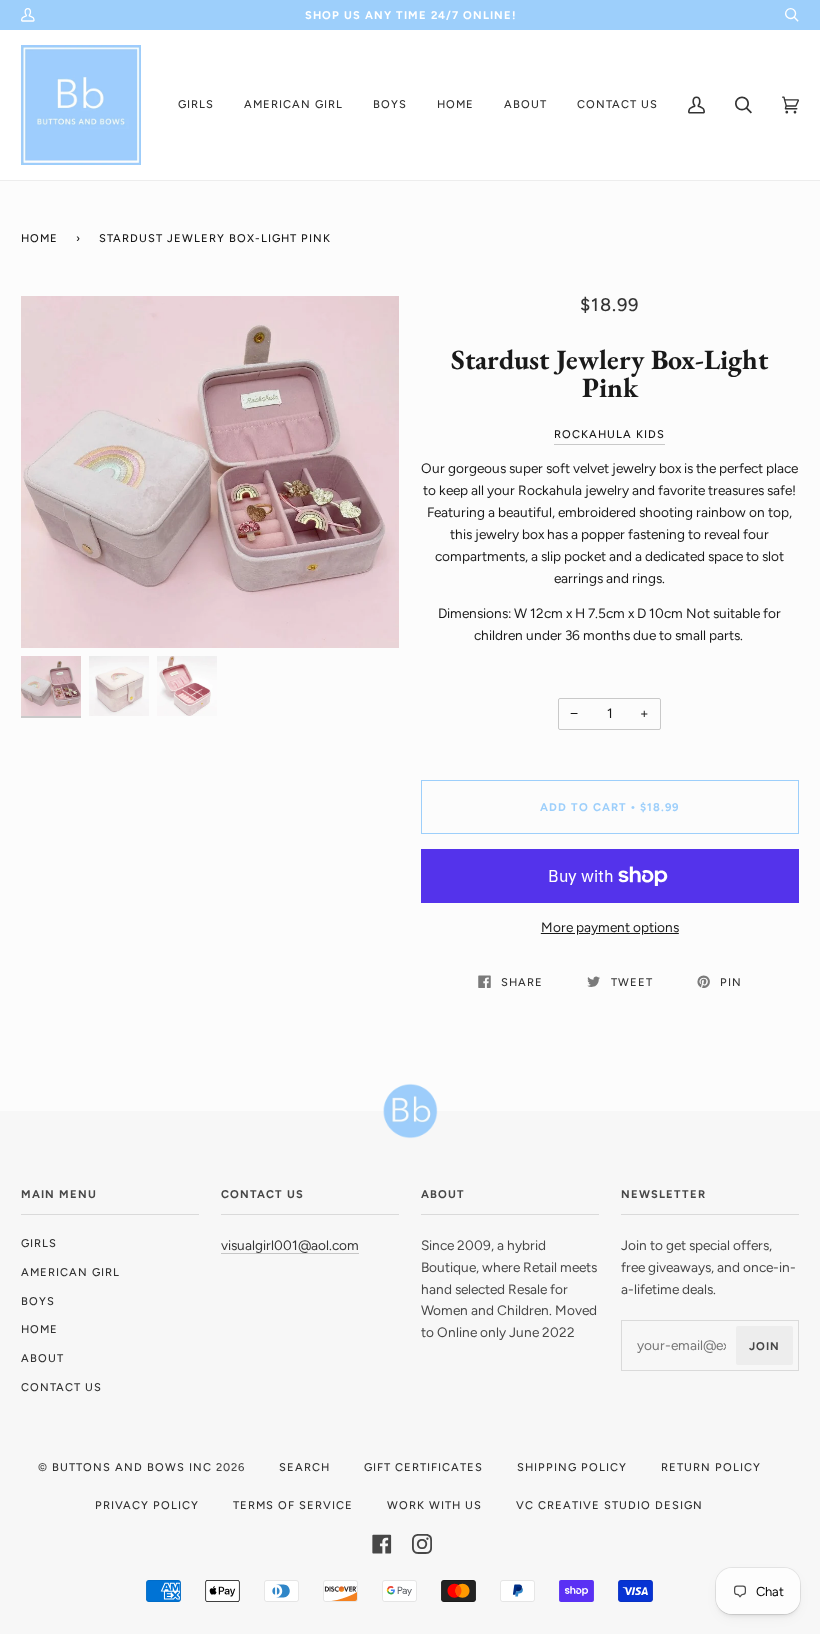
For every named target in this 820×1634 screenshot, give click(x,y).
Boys (38, 1301)
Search (304, 1467)
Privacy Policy (147, 1505)
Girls (39, 1243)
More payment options (610, 927)
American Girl (70, 1272)
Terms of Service (293, 1505)
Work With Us (434, 1505)
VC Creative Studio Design (609, 1505)
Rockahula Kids (609, 434)
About (42, 1358)
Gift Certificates (423, 1467)
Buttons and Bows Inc (132, 1467)
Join (764, 1346)
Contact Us (61, 1387)
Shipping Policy (572, 1467)
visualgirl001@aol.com (290, 1245)
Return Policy (711, 1467)
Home (39, 238)
